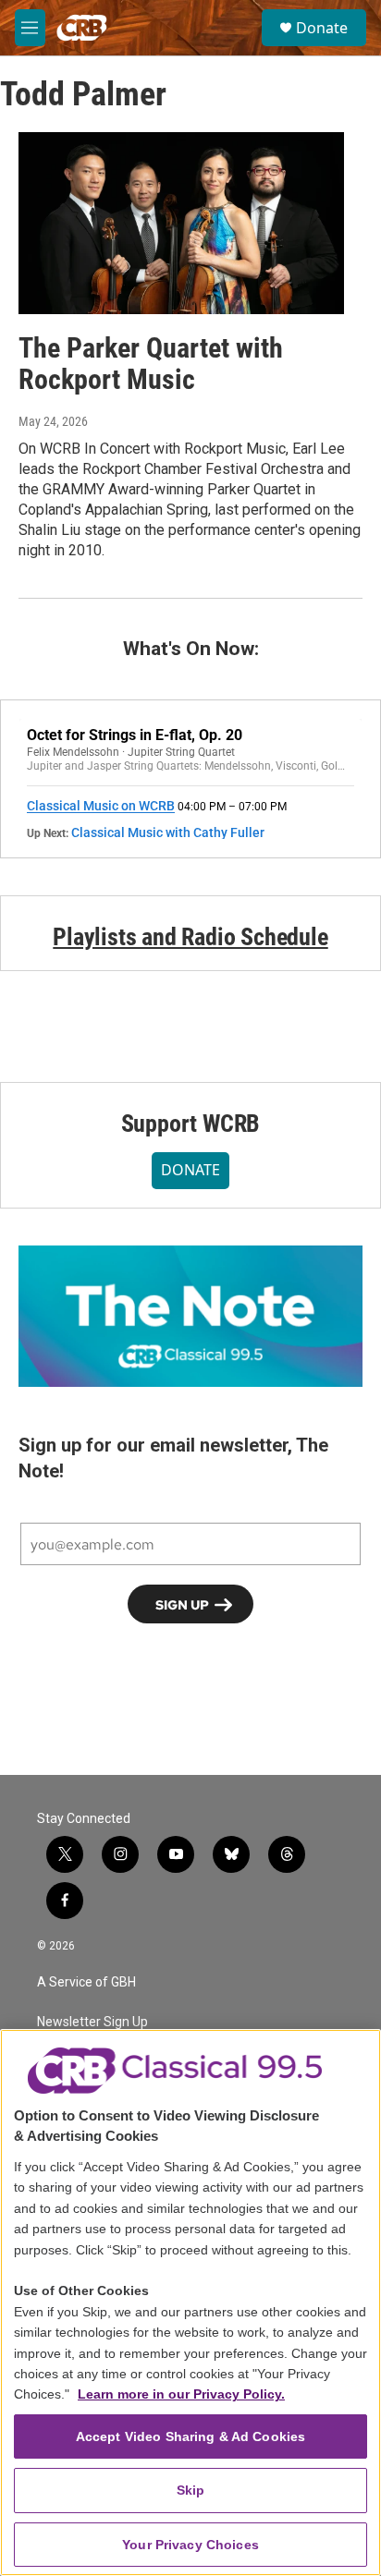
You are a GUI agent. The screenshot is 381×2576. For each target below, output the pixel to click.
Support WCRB (191, 1124)
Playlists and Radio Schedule (190, 937)
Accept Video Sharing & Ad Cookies (191, 2436)
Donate (322, 28)
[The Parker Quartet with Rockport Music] (181, 223)
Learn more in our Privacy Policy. (181, 2394)
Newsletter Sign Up (92, 2022)
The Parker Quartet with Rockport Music (151, 364)
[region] (190, 2303)
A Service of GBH (86, 1982)
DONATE (190, 1170)
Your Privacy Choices (190, 2545)
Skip (191, 2490)
